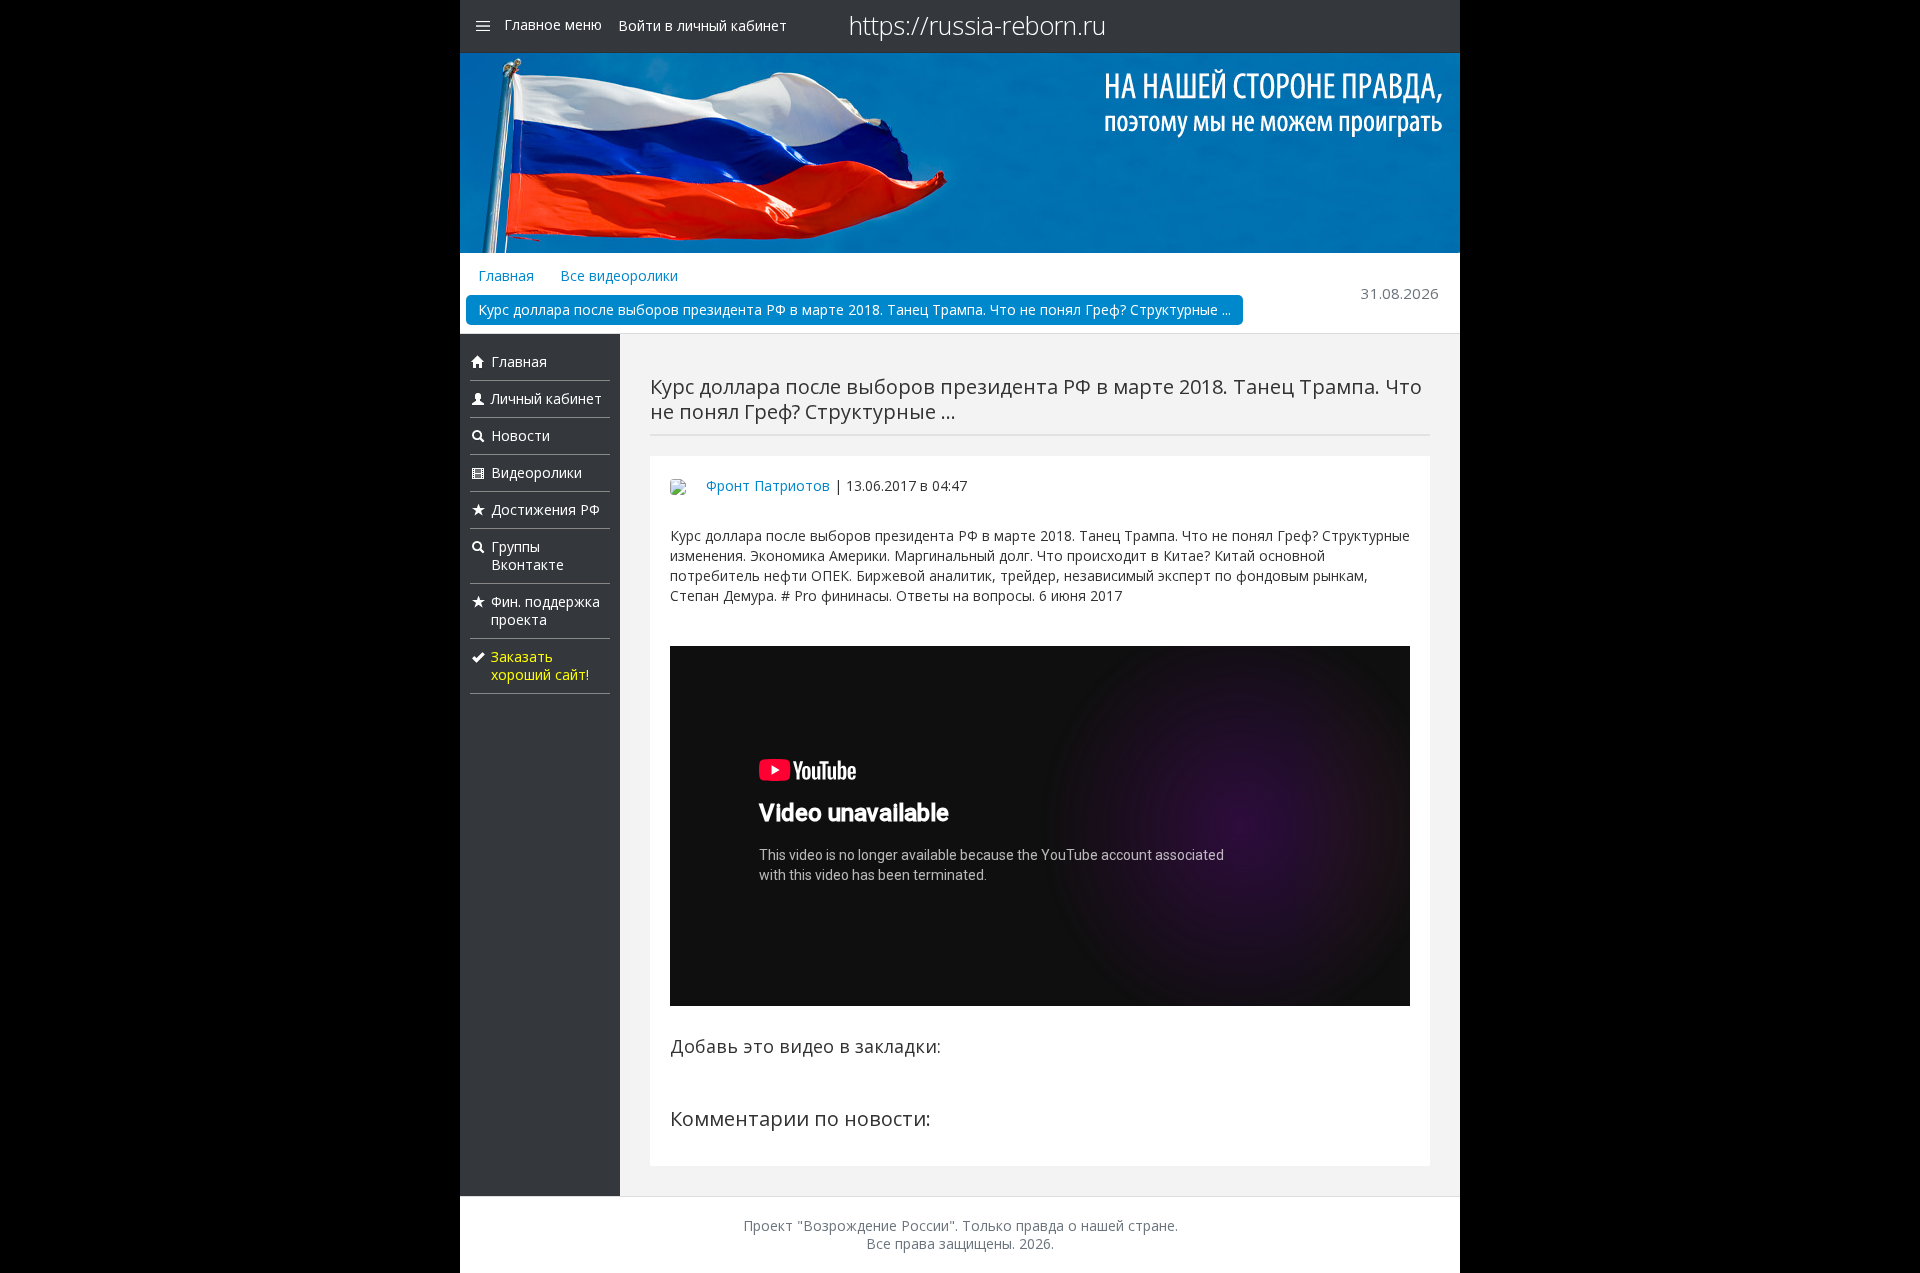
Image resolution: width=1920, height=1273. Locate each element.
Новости (520, 435)
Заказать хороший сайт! (540, 665)
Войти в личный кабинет (702, 25)
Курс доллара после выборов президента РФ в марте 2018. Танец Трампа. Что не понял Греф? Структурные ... (854, 309)
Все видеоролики (619, 275)
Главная (506, 275)
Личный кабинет (546, 398)
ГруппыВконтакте (527, 555)
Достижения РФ (545, 509)
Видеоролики (536, 472)
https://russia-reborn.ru (977, 25)
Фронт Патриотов (768, 485)
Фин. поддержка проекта (545, 610)
